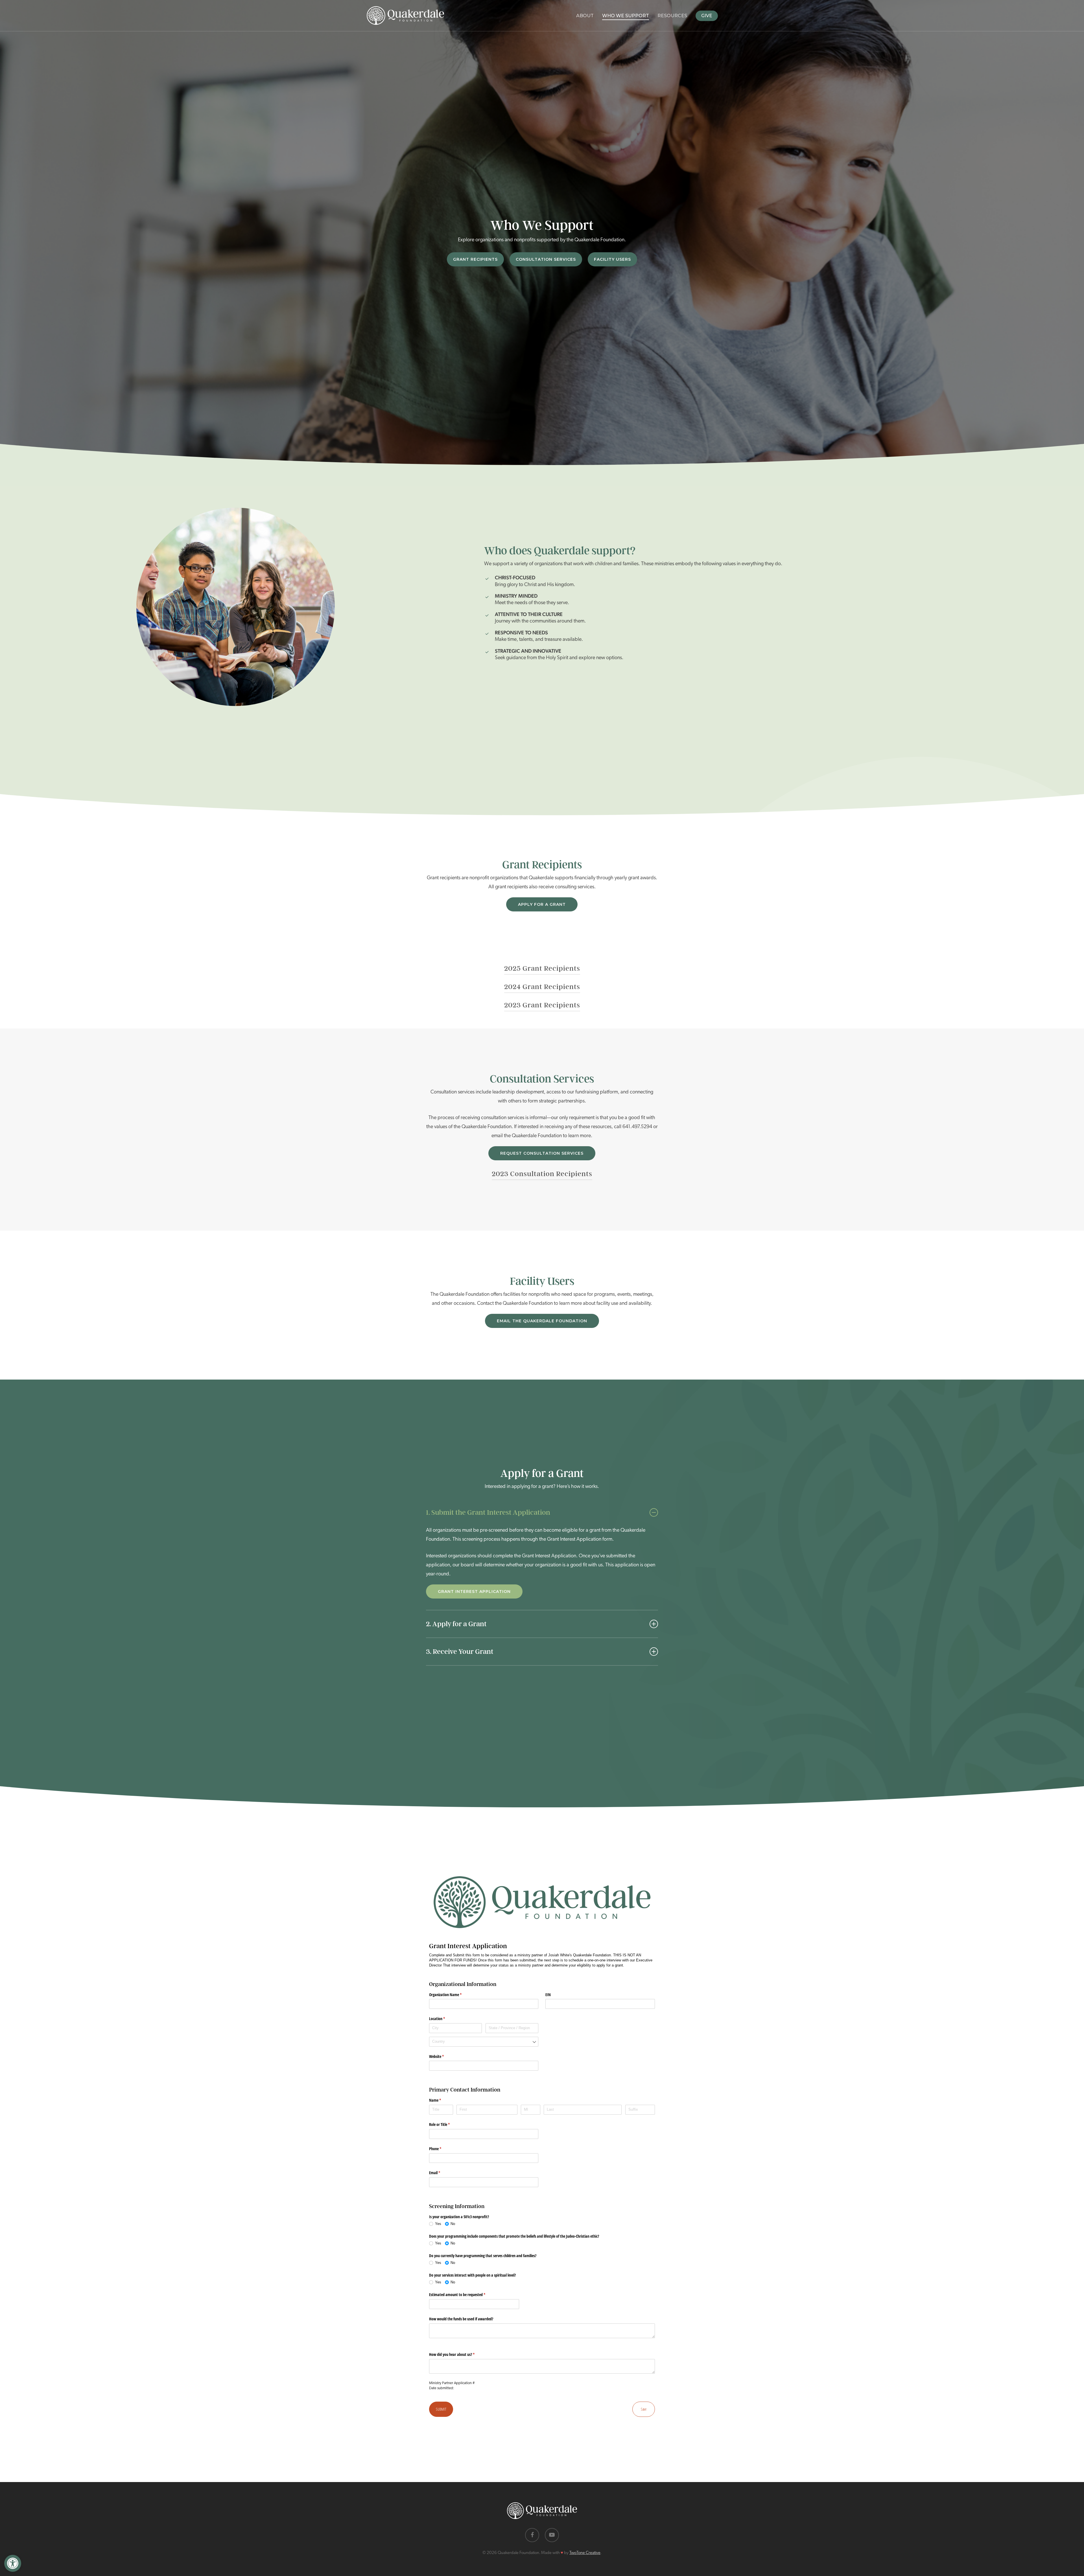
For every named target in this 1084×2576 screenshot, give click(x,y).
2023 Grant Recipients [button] (542, 1005)
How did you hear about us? (458, 2354)
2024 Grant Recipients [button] (542, 987)
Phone (442, 2149)
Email (441, 2173)
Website (443, 2056)
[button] (13, 2563)
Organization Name (452, 1995)
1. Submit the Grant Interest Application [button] (488, 1512)
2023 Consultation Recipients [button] (542, 1174)
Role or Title (446, 2124)
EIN (548, 1995)
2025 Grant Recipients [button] (542, 968)
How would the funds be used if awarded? (461, 2319)
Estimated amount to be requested (464, 2295)
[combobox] (484, 2042)
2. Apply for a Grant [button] (456, 1624)
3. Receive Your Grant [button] (460, 1651)
